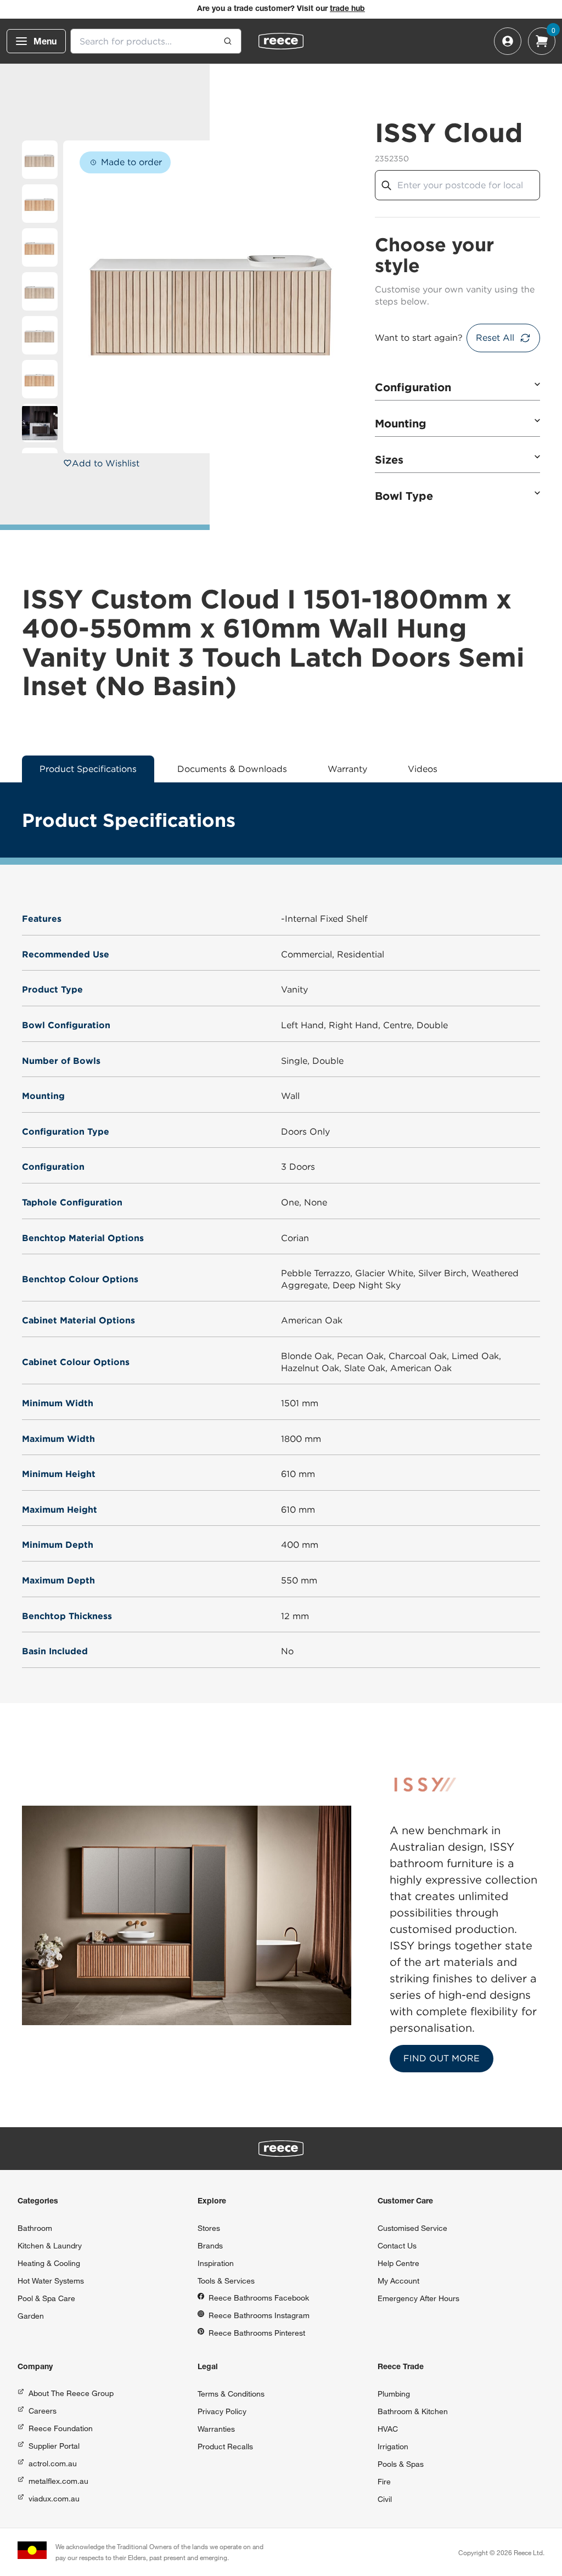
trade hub (347, 9)
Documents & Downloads (232, 769)
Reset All (495, 338)
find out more (442, 2058)
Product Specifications (88, 769)
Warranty (347, 769)
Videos (423, 769)
